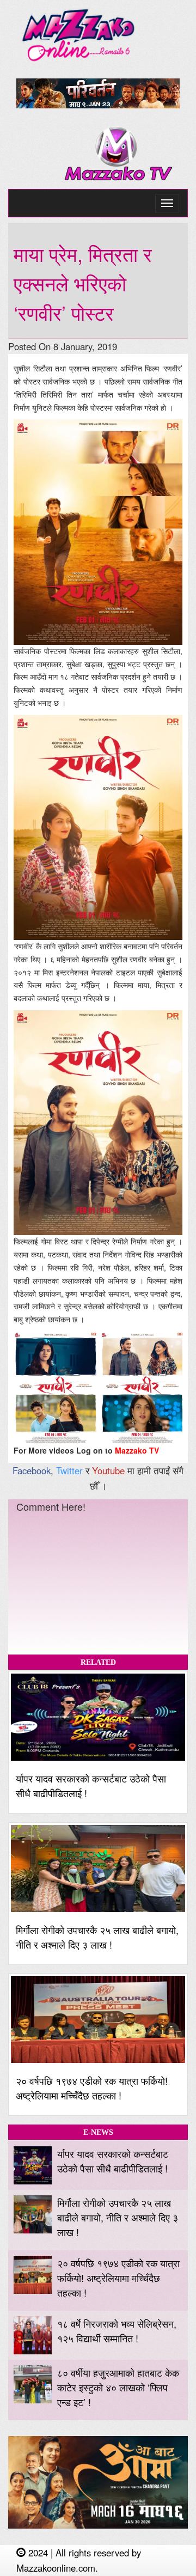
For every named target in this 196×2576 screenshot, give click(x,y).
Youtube (108, 1470)
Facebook (32, 1470)
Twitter (69, 1470)
